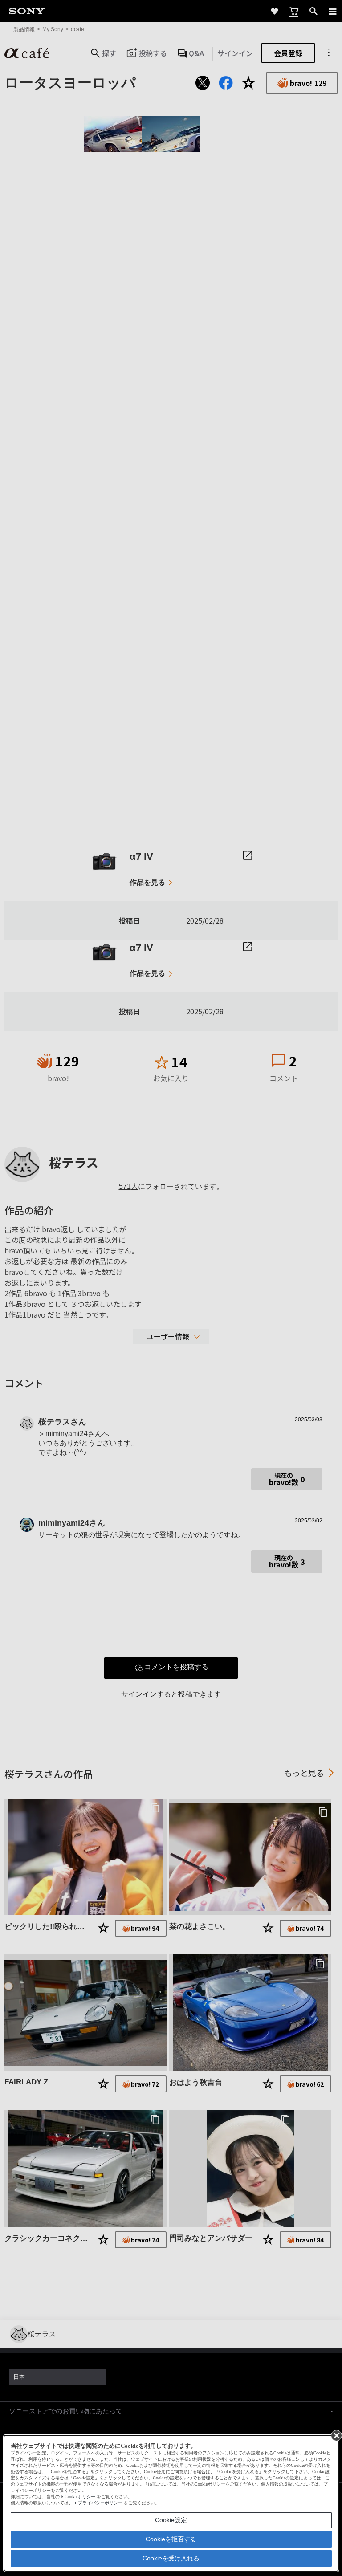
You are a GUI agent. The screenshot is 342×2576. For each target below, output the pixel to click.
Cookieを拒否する (171, 2539)
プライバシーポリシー (100, 2503)
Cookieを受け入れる (171, 2558)
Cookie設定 (171, 2520)
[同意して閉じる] (336, 2435)
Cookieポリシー (80, 2497)
